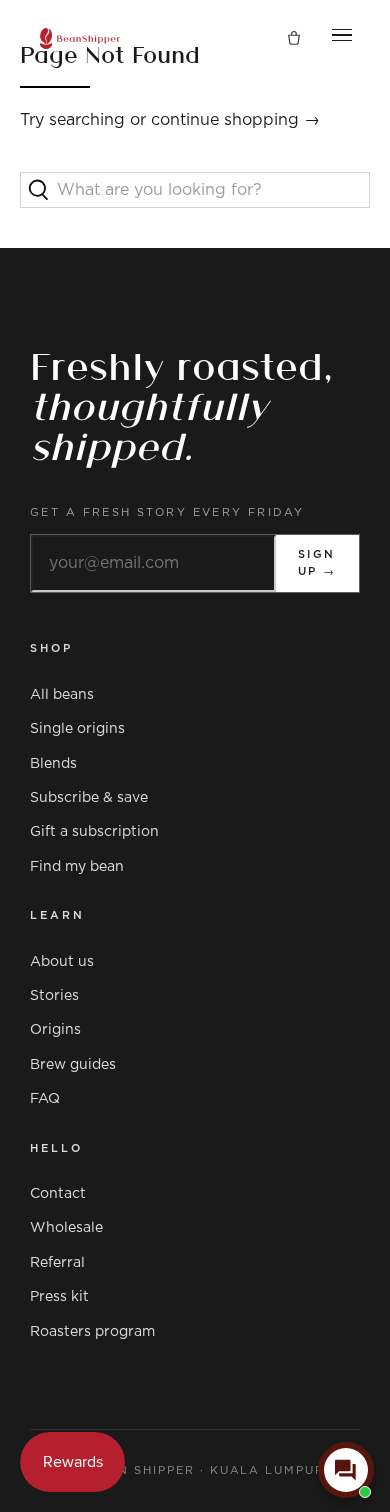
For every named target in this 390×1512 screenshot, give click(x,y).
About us (62, 962)
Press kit (59, 1297)
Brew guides (73, 1065)
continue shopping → (235, 120)
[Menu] (342, 39)
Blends (53, 764)
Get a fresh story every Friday (167, 512)
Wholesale (66, 1228)
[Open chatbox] (346, 1470)
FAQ (45, 1099)
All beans (62, 695)
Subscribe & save (89, 798)
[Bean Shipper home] (80, 38)
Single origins (77, 729)
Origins (55, 1030)
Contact (58, 1194)
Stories (54, 996)
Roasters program (92, 1332)
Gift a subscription (94, 832)
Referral (57, 1263)
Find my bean (77, 867)
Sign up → (317, 563)
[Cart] (294, 39)
